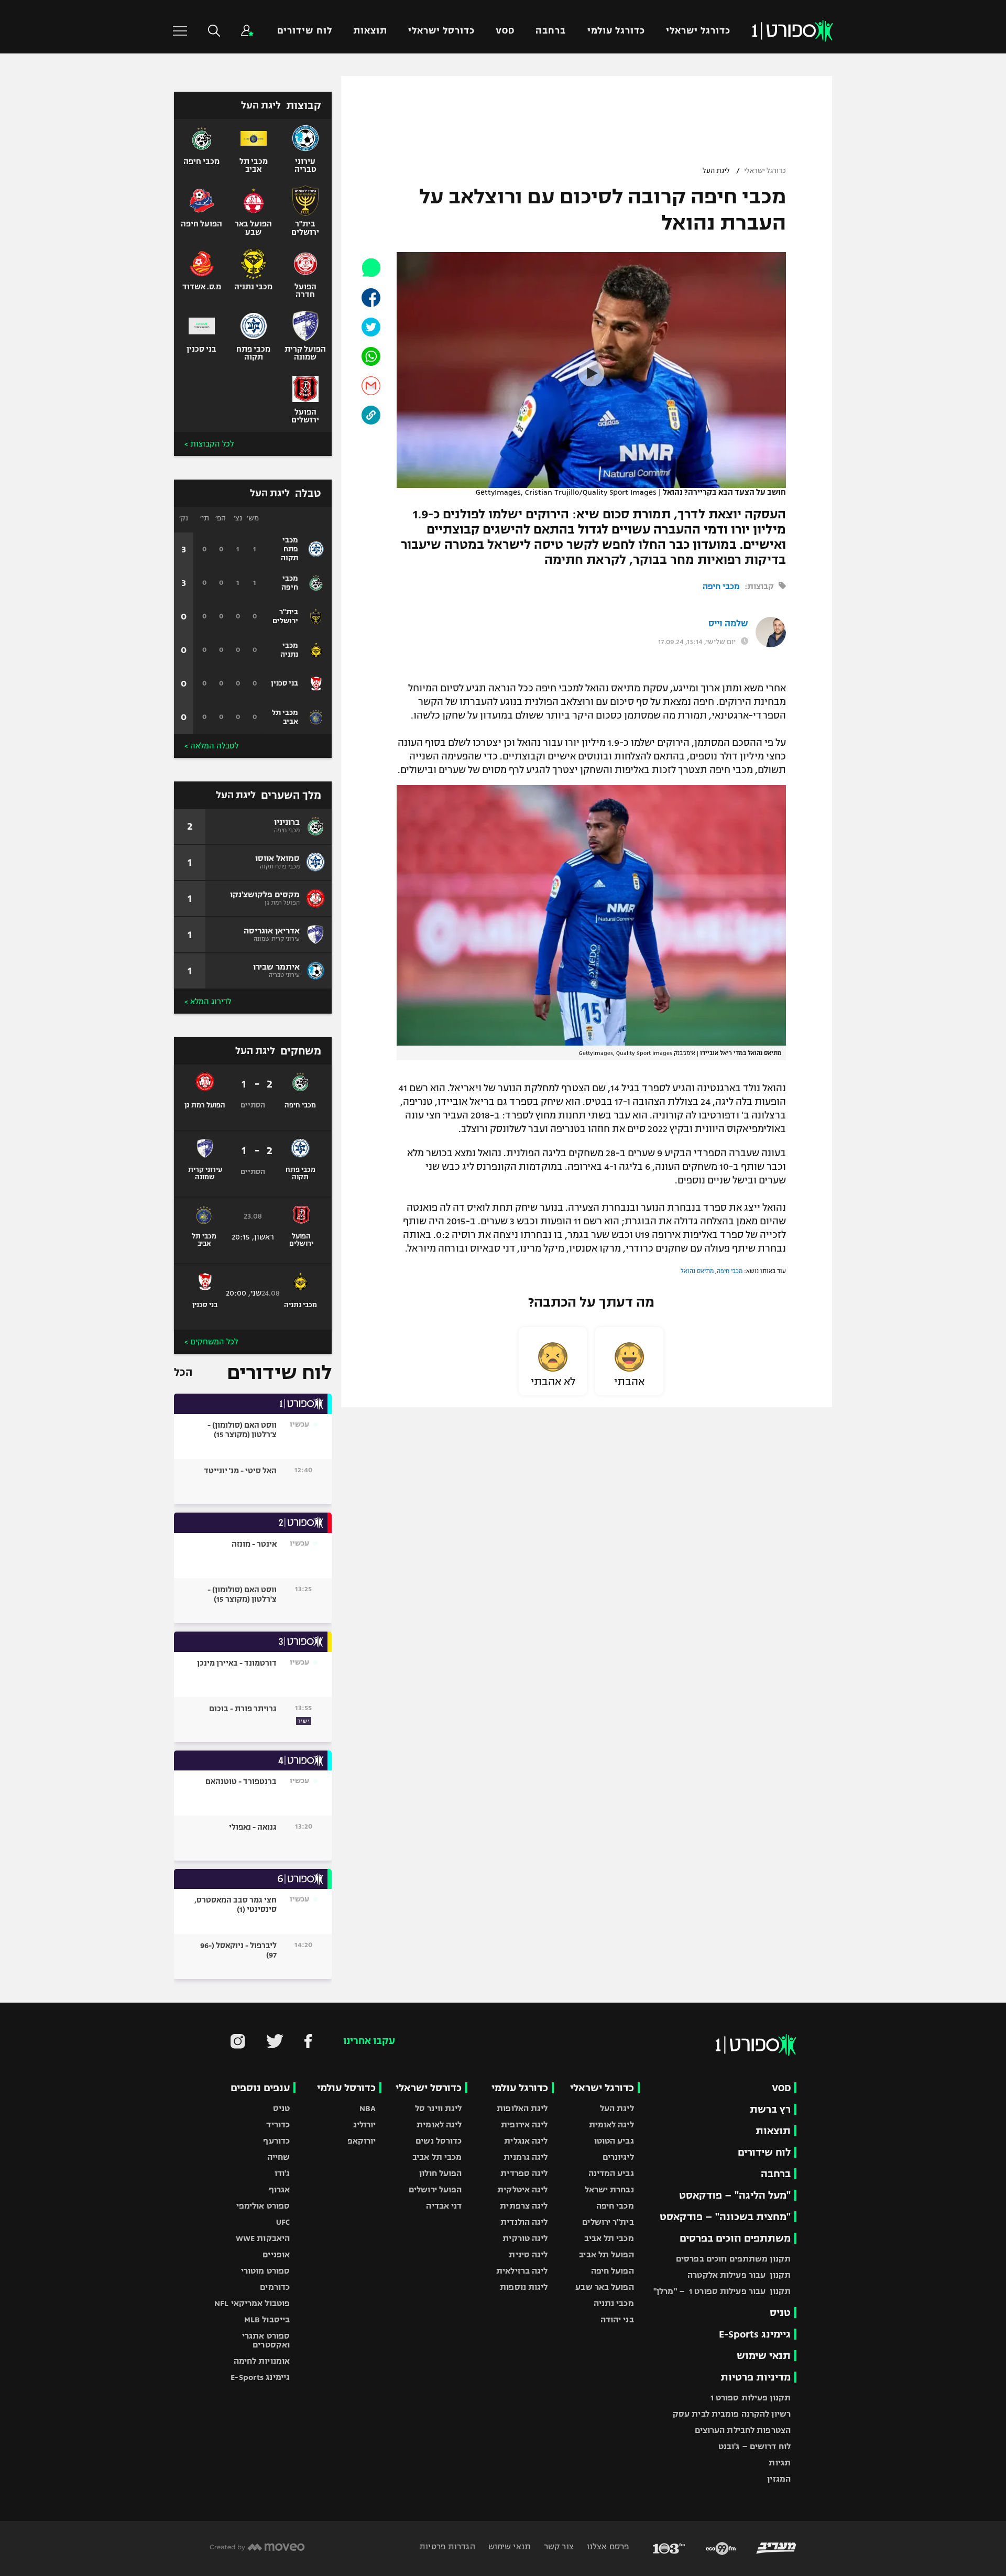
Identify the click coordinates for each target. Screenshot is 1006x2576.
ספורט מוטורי (265, 2271)
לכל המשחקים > (211, 1342)
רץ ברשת (770, 2109)
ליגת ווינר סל (438, 2108)
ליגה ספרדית (524, 2173)
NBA (368, 2108)
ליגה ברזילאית (522, 2271)
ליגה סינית (528, 2254)
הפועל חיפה (613, 2271)
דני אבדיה (444, 2206)
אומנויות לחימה (262, 2361)
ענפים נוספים (260, 2088)
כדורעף (276, 2141)
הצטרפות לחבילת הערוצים (743, 2430)
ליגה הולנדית (524, 2222)
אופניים (276, 2254)
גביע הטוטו (614, 2141)
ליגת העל (716, 171)
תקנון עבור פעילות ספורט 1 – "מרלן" (722, 2291)
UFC (283, 2222)
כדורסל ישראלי (441, 31)
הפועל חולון (440, 2173)
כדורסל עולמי (346, 2088)
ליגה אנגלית (526, 2141)
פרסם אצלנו (607, 2546)
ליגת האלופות (522, 2108)
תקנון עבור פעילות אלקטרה (739, 2275)
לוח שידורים (304, 31)
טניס (780, 2313)
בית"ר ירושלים (608, 2222)
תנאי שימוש (764, 2356)
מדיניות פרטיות (756, 2377)
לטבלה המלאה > (211, 746)
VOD (505, 31)
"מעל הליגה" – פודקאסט (735, 2195)
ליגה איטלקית (522, 2189)
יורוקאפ (362, 2141)
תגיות (780, 2463)
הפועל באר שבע (604, 2287)
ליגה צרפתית (524, 2206)
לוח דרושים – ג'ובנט (754, 2446)
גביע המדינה (611, 2173)
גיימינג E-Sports (755, 2334)
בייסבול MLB (267, 2319)
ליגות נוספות (524, 2287)
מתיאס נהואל (697, 1271)
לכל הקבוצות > (209, 444)
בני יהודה (617, 2319)
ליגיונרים (618, 2157)
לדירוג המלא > (208, 1002)
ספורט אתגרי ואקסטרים (266, 2340)
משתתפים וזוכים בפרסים (735, 2238)
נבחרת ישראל (609, 2189)
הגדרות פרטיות (447, 2546)
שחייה (279, 2157)
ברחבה (551, 31)
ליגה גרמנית (526, 2157)
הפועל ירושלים (435, 2189)
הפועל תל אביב (606, 2254)
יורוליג (365, 2124)
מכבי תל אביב (609, 2238)
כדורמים (275, 2287)
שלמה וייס (728, 624)
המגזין (779, 2479)
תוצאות (370, 31)
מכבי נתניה (614, 2303)
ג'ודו (282, 2173)
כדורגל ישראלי (698, 31)
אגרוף (280, 2189)
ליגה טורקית (525, 2238)
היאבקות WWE (263, 2238)
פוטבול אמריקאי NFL (252, 2303)
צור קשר (558, 2546)
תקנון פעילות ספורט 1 (751, 2398)
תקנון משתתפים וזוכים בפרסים (733, 2259)
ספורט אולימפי (263, 2206)
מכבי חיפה (721, 586)
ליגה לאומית (611, 2124)
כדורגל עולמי (616, 31)
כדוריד (278, 2124)
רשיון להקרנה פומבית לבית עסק (732, 2414)
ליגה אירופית (524, 2124)
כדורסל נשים (439, 2141)
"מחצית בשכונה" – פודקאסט (725, 2217)
